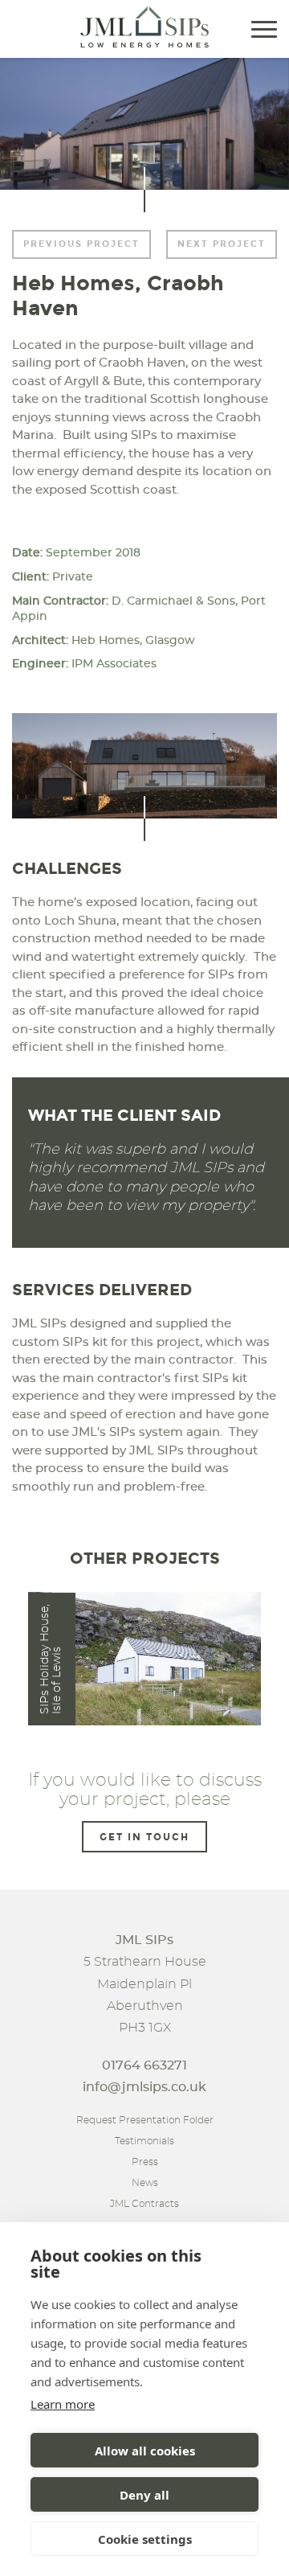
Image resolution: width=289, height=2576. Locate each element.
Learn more (63, 2404)
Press (145, 2162)
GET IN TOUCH (144, 1837)
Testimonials (144, 2141)
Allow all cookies (145, 2451)
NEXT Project (222, 244)
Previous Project (81, 244)
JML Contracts (144, 2204)
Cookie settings (145, 2539)
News (145, 2183)
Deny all (144, 2495)
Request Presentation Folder (145, 2120)
